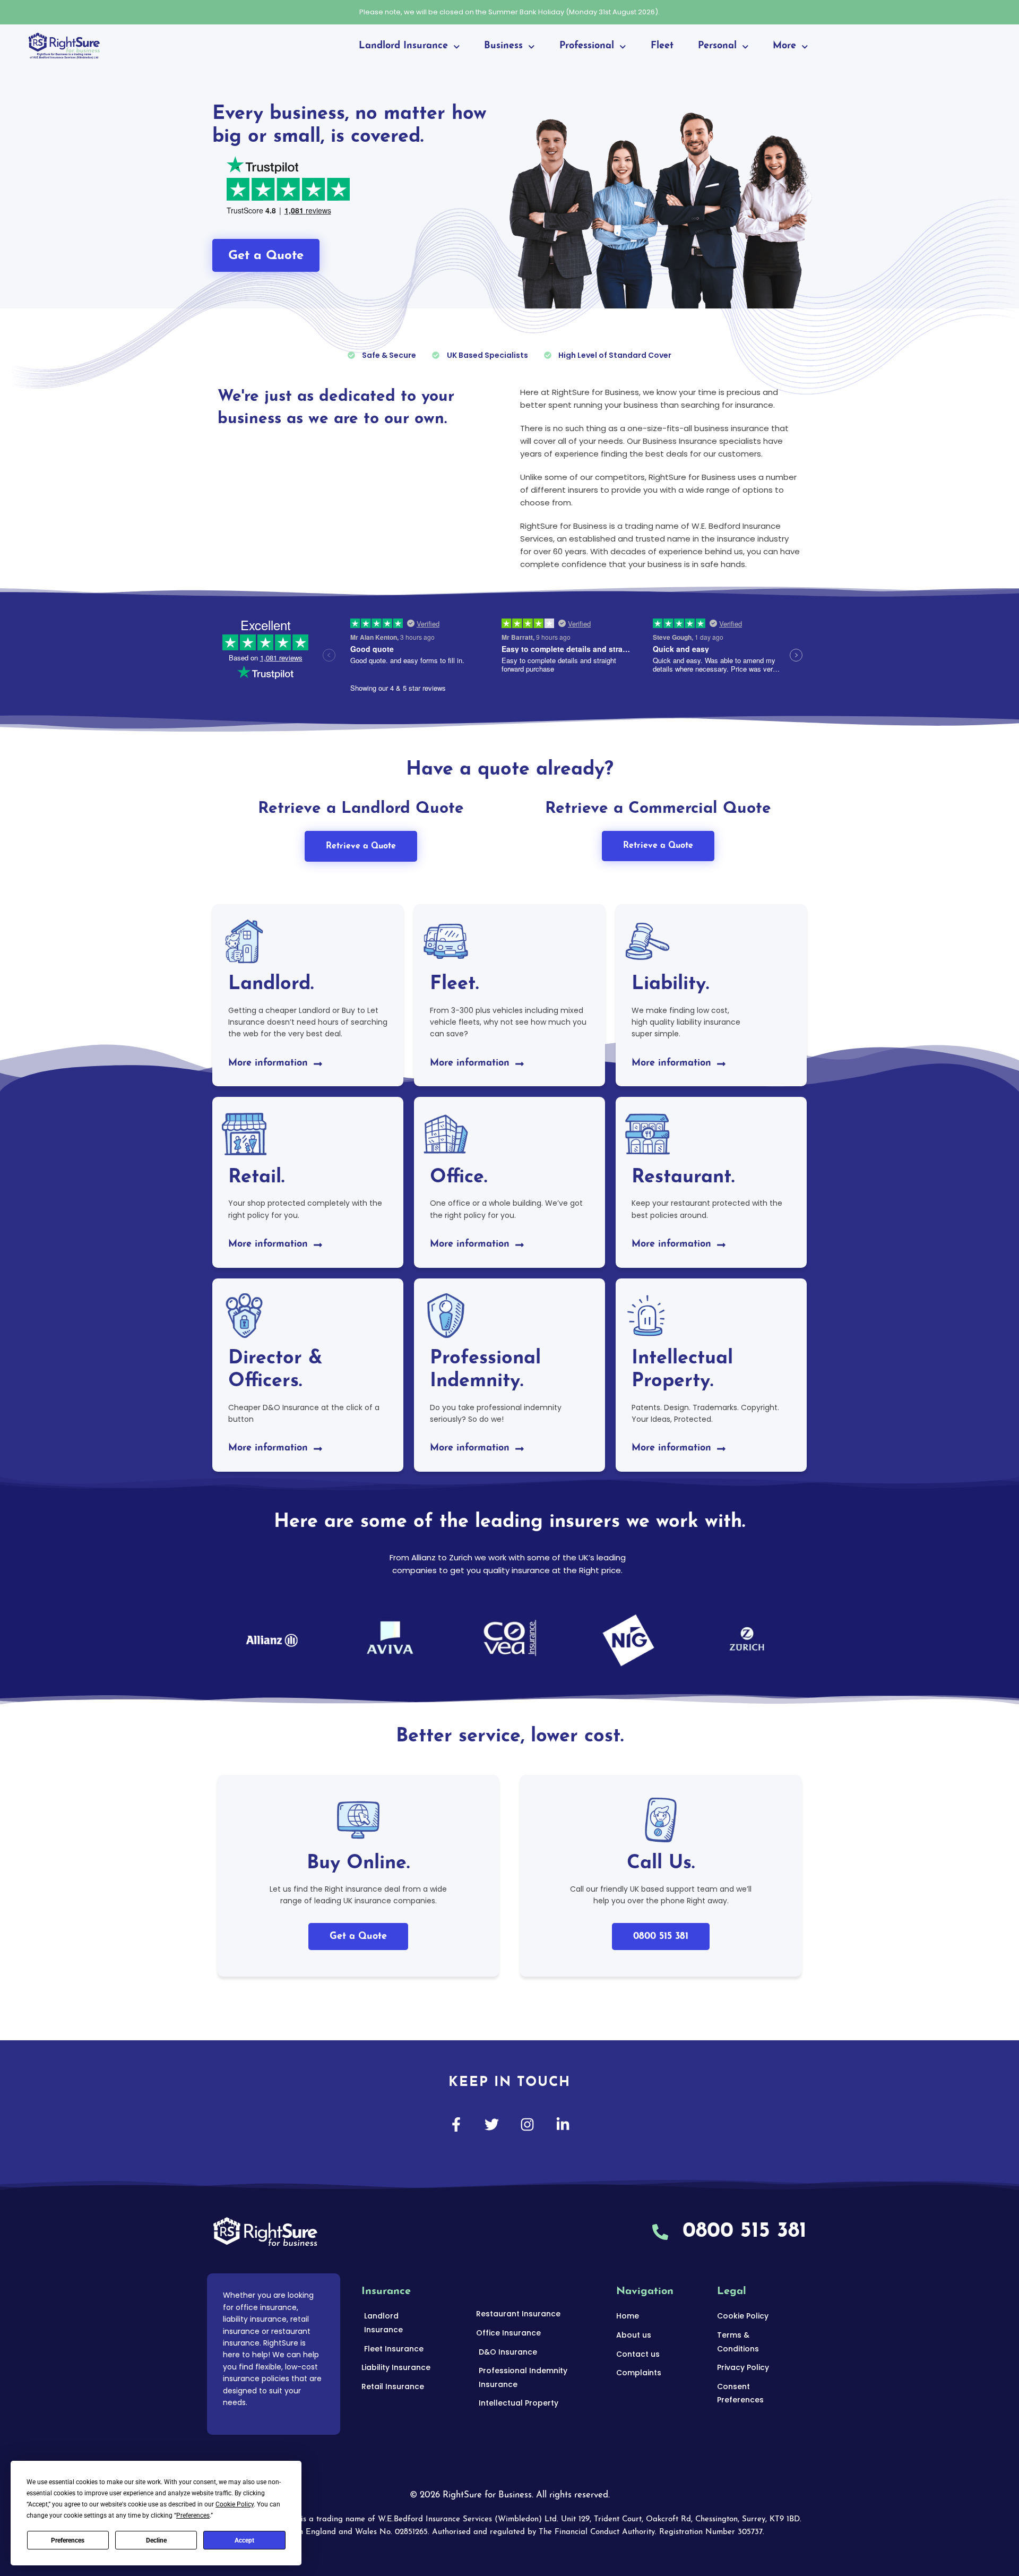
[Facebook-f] (456, 2124)
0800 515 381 (661, 1937)
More (784, 46)
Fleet (662, 46)
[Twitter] (492, 2124)
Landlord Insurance (403, 46)
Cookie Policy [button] (235, 2504)
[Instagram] (527, 2124)
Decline (156, 2540)
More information (268, 1063)
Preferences (68, 2540)
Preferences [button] (193, 2515)
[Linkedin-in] (563, 2124)
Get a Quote (358, 1937)
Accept (244, 2540)
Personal (717, 46)
